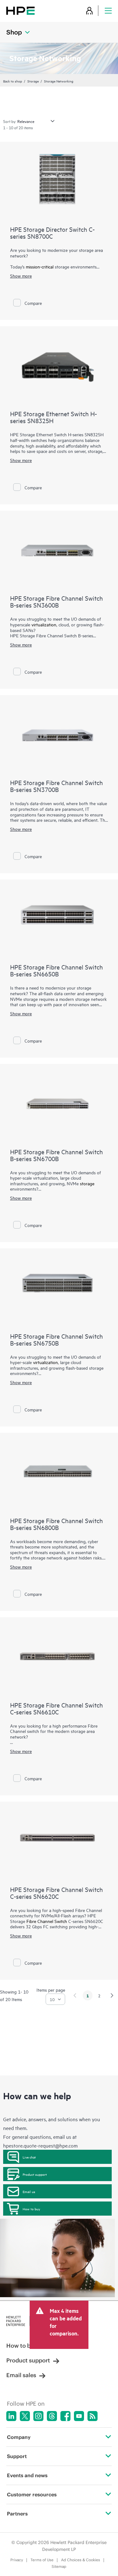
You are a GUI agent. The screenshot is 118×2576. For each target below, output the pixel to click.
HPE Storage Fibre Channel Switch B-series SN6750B (56, 1339)
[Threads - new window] (52, 2416)
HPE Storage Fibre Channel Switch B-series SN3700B (56, 786)
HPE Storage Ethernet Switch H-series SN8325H (53, 417)
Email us (29, 2191)
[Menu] (108, 11)
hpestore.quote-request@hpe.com (40, 2145)
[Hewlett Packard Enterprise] (20, 11)
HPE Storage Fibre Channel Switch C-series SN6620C (56, 1893)
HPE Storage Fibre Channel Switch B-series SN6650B (56, 970)
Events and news (27, 2475)
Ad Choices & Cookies (81, 2560)
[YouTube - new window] (79, 2416)
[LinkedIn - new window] (11, 2416)
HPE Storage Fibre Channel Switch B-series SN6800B (56, 1524)
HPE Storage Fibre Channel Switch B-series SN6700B (56, 1155)
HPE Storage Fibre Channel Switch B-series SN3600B (56, 601)
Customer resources (32, 2494)
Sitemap (59, 2566)
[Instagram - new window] (38, 2416)
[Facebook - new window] (65, 2416)
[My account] (89, 11)
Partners (17, 2514)
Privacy (17, 2560)
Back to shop (13, 81)
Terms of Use (42, 2560)
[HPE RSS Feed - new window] (93, 2416)
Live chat (29, 2157)
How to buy (31, 2209)
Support (17, 2456)
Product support (35, 2174)
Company (19, 2437)
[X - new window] (25, 2416)
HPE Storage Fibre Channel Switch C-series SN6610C (56, 1708)
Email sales (21, 2375)
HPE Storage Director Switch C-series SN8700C (52, 233)
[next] (112, 1995)
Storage (33, 81)
